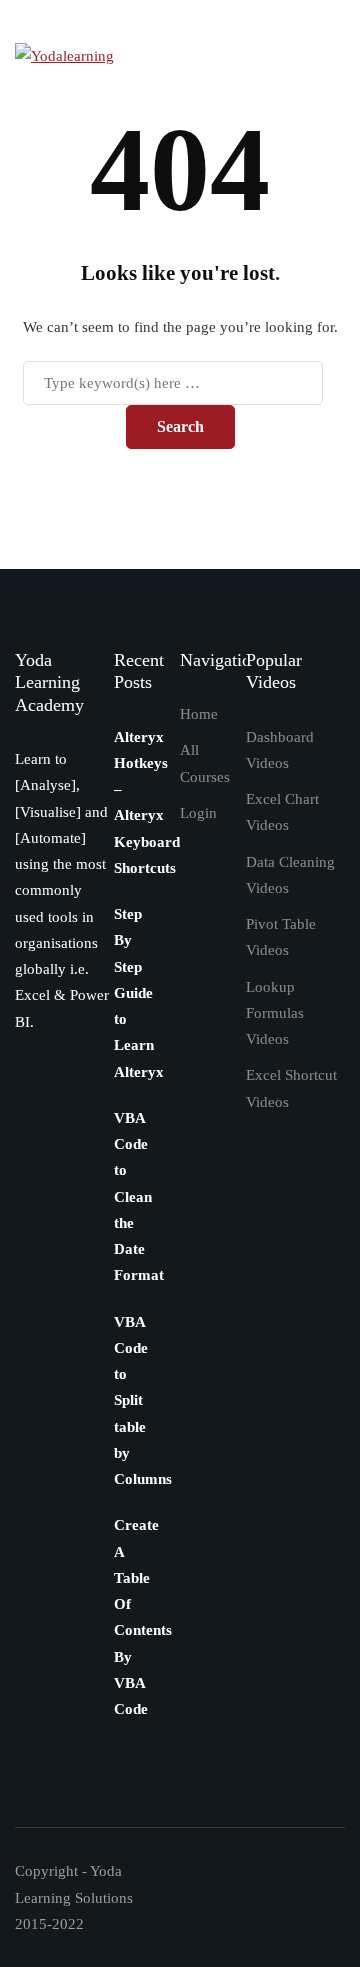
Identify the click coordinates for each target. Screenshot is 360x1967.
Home (199, 714)
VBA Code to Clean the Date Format (139, 1197)
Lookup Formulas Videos (275, 1013)
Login (198, 813)
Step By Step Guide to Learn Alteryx (139, 993)
